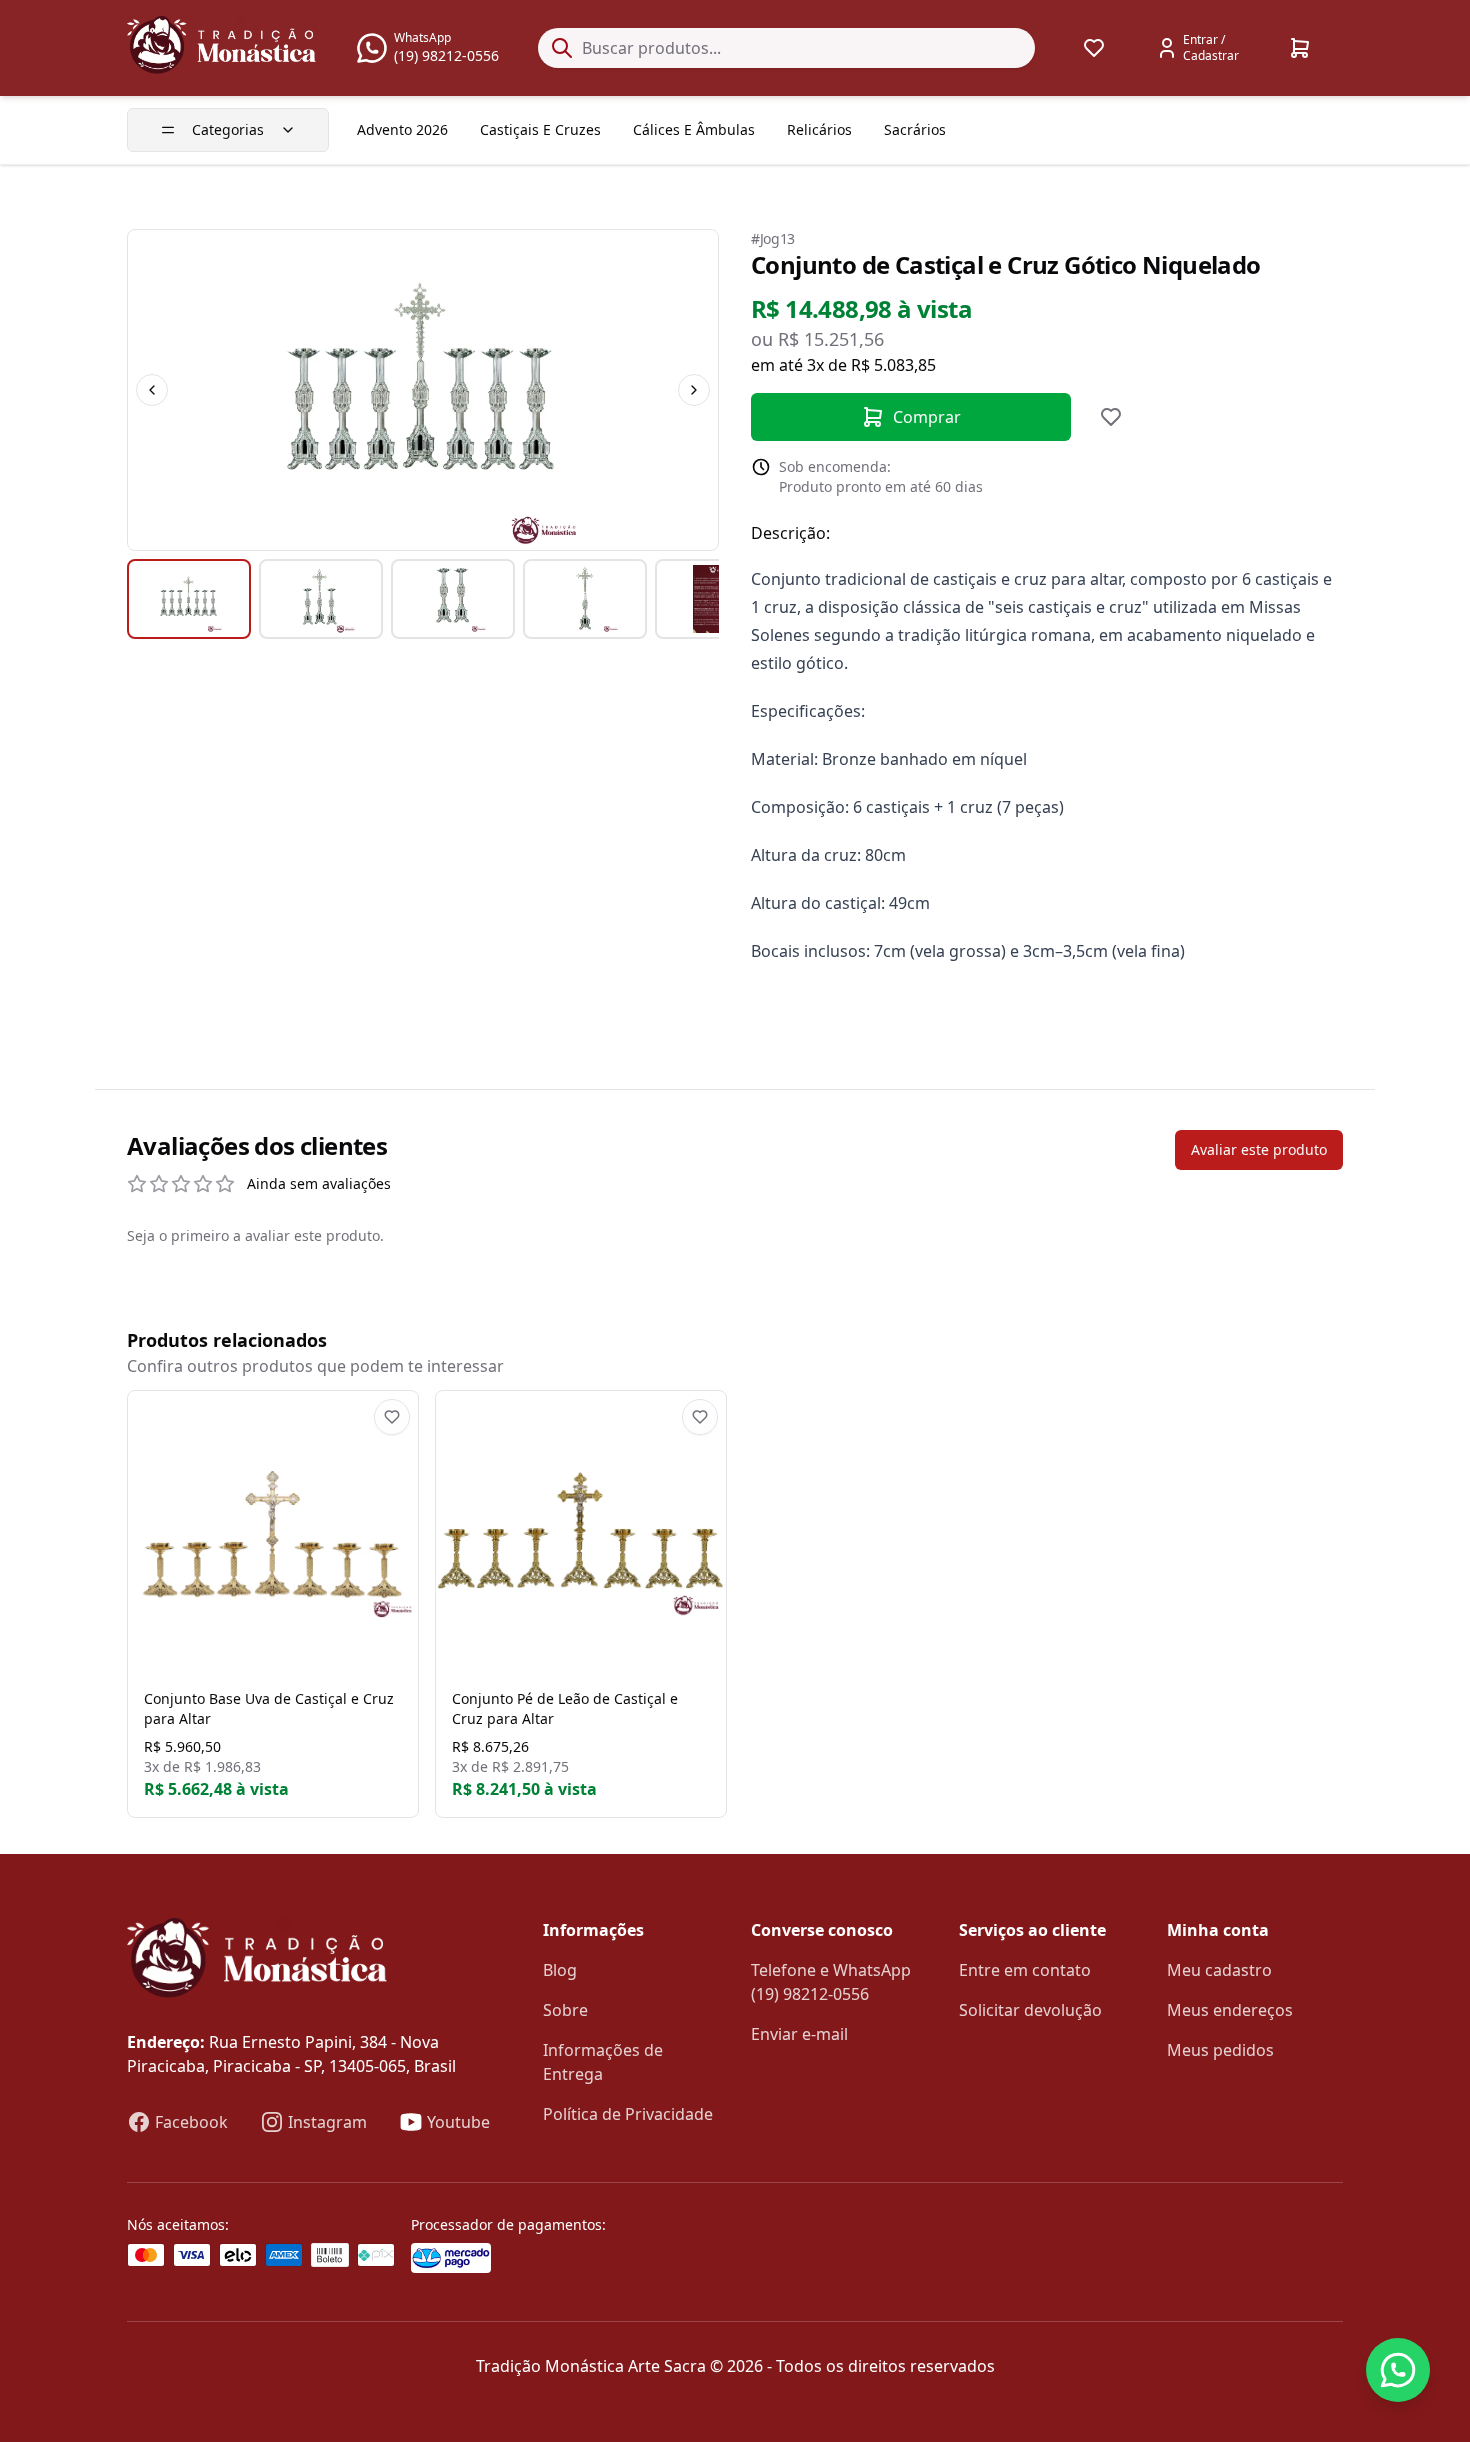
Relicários (819, 129)
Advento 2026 (402, 129)
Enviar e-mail (799, 2034)
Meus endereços (1230, 2010)
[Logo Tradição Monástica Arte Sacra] (221, 45)
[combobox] (786, 48)
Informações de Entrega (603, 2062)
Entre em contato (1025, 1970)
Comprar (927, 417)
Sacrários (915, 129)
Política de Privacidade (628, 2114)
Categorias (228, 129)
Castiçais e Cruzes (540, 129)
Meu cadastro (1219, 1970)
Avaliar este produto (1259, 1149)
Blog (560, 1970)
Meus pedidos (1220, 2050)
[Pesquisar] (562, 48)
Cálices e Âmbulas (694, 129)
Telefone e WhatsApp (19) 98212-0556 (831, 1982)
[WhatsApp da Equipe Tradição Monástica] (1398, 2370)
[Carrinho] (1300, 48)
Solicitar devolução (1030, 2010)
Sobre (565, 2010)
